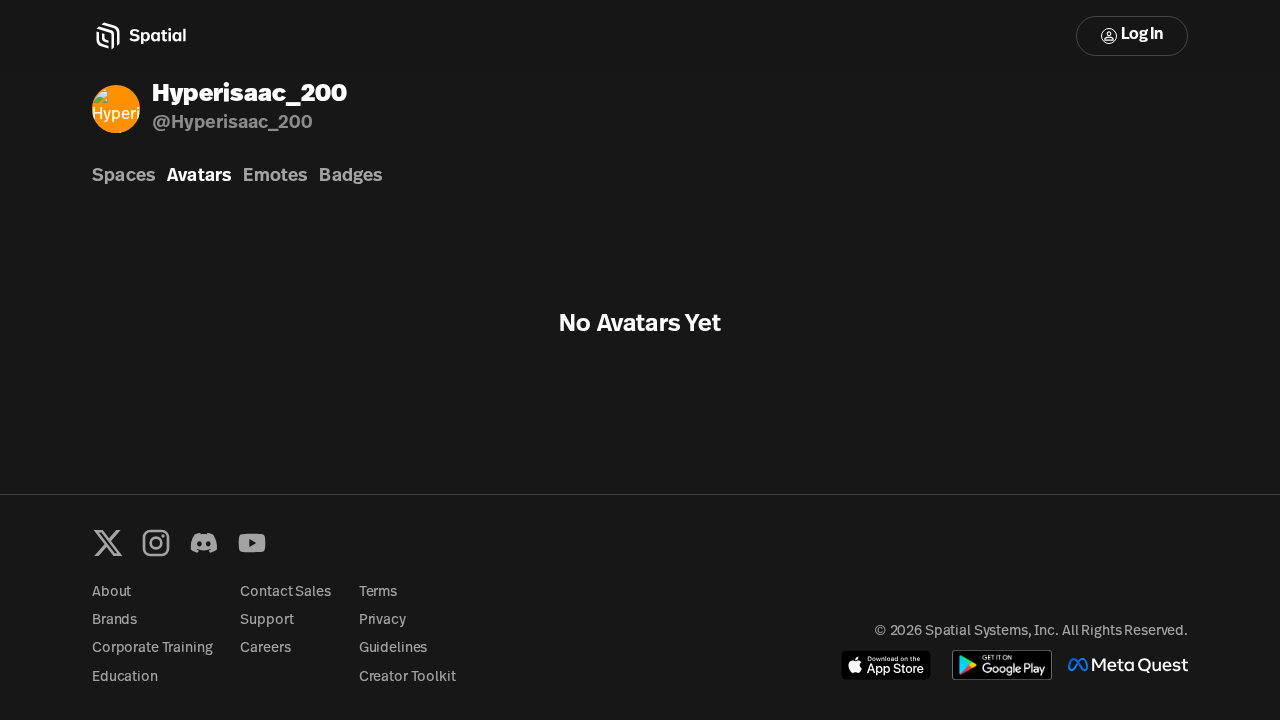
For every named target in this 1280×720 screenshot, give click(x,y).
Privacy (382, 620)
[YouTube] (252, 543)
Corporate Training (152, 648)
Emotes (275, 177)
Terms (378, 592)
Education (125, 677)
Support (266, 620)
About (111, 592)
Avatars (199, 177)
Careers (265, 648)
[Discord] (204, 543)
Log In (1142, 35)
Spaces (123, 177)
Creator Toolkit (407, 677)
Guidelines (393, 648)
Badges (350, 177)
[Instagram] (156, 543)
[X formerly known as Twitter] (108, 543)
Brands (114, 620)
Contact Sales (285, 592)
